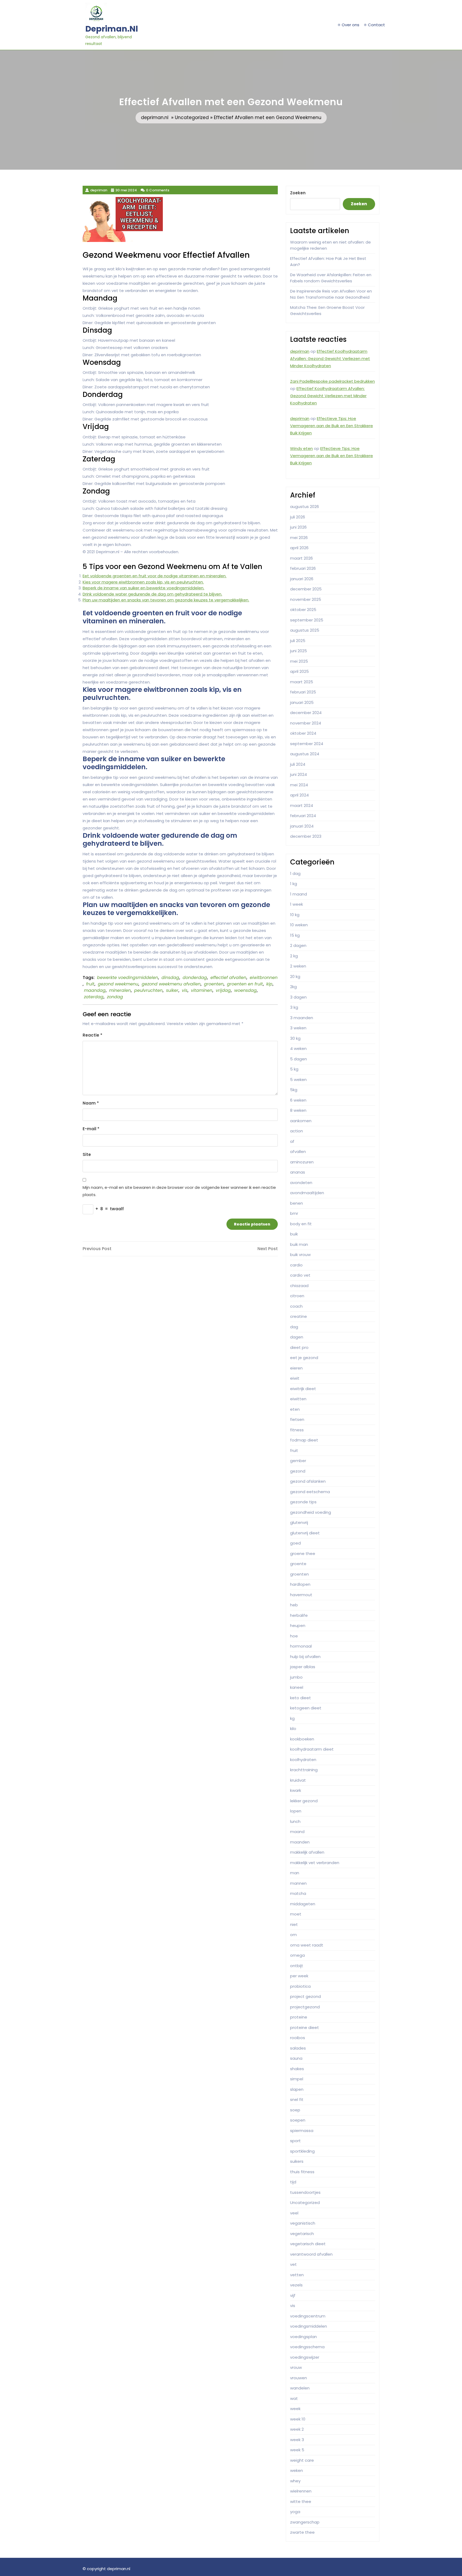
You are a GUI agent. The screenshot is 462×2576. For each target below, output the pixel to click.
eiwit (295, 1378)
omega (297, 1955)
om (293, 1935)
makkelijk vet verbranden (315, 1863)
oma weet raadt (307, 1945)
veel (294, 2213)
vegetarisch (302, 2234)
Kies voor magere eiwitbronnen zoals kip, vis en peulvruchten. (143, 582)
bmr (294, 1213)
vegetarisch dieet (308, 2244)
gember (298, 1461)
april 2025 (299, 671)
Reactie (93, 1035)
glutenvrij (299, 1522)
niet (294, 1924)
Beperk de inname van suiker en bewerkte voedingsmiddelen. (143, 588)
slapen (297, 2089)
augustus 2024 (305, 754)
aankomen (301, 1121)
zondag (115, 997)
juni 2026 (298, 527)
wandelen (300, 2388)
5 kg (294, 1069)
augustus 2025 (305, 630)
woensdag (245, 990)
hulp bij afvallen (305, 1657)
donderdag (195, 978)
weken (297, 2470)
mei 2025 (299, 661)
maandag (95, 990)
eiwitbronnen (264, 978)
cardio (296, 1265)
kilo (293, 1729)
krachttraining (304, 1770)
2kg (293, 987)
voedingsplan (303, 2337)
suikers (297, 2161)
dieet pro (299, 1347)
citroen (297, 1296)
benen (297, 1203)
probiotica (300, 1986)
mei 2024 (299, 785)
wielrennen (301, 2491)
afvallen (298, 1152)
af (292, 1141)
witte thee (301, 2501)
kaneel (297, 1687)
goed (295, 1543)
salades (298, 2048)
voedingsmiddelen (309, 2326)
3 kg (294, 1007)
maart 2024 (302, 805)
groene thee (303, 1553)
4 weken (298, 1048)
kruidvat (298, 1780)
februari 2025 (303, 692)
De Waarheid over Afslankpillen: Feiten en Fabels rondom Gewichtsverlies (331, 278)
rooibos (298, 2038)
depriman (300, 351)
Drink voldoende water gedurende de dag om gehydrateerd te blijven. (152, 594)
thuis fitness (302, 2172)
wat (294, 2398)
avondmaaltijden (307, 1193)
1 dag (295, 873)
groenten (214, 984)
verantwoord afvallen (311, 2254)
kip (269, 984)
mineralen (120, 990)
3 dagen (298, 997)
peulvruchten (148, 990)
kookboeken (302, 1739)
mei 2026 (299, 538)
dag (294, 1327)
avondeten (301, 1183)
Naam (91, 1103)
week (295, 2409)
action (297, 1131)
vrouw (296, 2367)
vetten (297, 2275)
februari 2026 (303, 568)
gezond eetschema (310, 1492)
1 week (297, 904)
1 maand (299, 894)
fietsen (297, 1419)
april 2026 (299, 548)
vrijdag (223, 990)
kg (292, 1718)
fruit (90, 984)
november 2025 (306, 599)
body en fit (301, 1224)
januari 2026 (302, 579)
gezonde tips (303, 1502)
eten (295, 1409)
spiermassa (302, 2131)
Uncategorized (192, 117)
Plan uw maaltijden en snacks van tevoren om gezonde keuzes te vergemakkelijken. (166, 600)
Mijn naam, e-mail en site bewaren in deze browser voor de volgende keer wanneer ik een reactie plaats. (179, 1191)
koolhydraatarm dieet (312, 1749)
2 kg (294, 956)
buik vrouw (300, 1255)
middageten (303, 1904)
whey (295, 2481)
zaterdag (94, 997)
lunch (295, 1821)
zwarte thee (302, 2532)
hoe (294, 1636)
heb (294, 1605)
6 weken (298, 1100)
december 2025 (306, 589)
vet (293, 2264)
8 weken (298, 1110)
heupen (298, 1625)
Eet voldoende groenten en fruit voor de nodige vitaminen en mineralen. (155, 576)
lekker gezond (304, 1801)
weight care (302, 2460)
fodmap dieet (304, 1440)
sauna (296, 2058)
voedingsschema (307, 2347)
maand (297, 1832)
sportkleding (302, 2151)
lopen (296, 1811)
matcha (298, 1893)
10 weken (299, 925)
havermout (301, 1595)
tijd (293, 2182)
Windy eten (301, 448)
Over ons (351, 25)
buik (294, 1234)
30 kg (295, 1038)
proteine (299, 2017)
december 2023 (306, 836)
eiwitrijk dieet (303, 1389)
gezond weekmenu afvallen (171, 984)
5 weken (298, 1080)
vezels (296, 2285)
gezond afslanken (308, 1481)
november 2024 (306, 723)
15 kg (295, 935)
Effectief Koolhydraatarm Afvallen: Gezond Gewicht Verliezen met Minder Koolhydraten (330, 358)
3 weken (298, 1028)
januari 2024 (302, 826)
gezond (298, 1471)
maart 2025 (302, 682)
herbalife (299, 1615)
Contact (376, 25)
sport (295, 2141)
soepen (298, 2120)
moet (296, 1914)
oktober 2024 (303, 733)
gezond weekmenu (118, 984)
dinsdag (170, 978)
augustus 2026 (305, 507)
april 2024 (299, 795)
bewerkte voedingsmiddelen (128, 978)
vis (185, 990)
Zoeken (298, 193)
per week (299, 1976)
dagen (297, 1337)
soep (295, 2110)
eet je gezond (304, 1358)
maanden (300, 1842)
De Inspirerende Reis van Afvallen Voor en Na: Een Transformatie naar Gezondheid (331, 294)
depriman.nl (112, 29)
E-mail (91, 1129)
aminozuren (302, 1162)
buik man (299, 1244)
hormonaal (301, 1646)
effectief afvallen (228, 978)
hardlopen (300, 1584)
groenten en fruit (245, 984)
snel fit (297, 2099)
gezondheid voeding (311, 1512)
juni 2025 (299, 651)
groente (298, 1564)
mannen (298, 1883)
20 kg (295, 976)
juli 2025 (298, 641)
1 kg (294, 884)
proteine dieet (305, 2027)
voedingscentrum (308, 2316)
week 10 (298, 2419)
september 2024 (307, 744)
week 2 (297, 2429)
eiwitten (298, 1399)
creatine (299, 1316)
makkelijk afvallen (307, 1852)
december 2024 (306, 713)
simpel (297, 2079)
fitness (297, 1430)
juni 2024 (299, 774)
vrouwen (299, 2378)
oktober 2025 (303, 610)
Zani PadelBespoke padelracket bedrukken (332, 381)
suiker (172, 990)
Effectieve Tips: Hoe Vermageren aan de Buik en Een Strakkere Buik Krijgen (332, 426)
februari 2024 (303, 816)
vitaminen (202, 990)
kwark (296, 1790)
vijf (293, 2295)
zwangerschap (305, 2522)
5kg (294, 1090)
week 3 (297, 2440)
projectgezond (305, 2007)
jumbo (296, 1677)
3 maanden (302, 1018)
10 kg (295, 915)
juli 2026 (298, 517)
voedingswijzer (305, 2357)
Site (87, 1154)
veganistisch (303, 2223)
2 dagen (298, 945)
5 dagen (299, 1059)
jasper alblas (303, 1667)
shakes (297, 2069)
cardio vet (300, 1275)
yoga (295, 2512)
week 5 (297, 2450)
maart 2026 (301, 558)
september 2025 (307, 620)
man (295, 1873)
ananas (298, 1172)
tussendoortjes (305, 2192)
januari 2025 (302, 702)
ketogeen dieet (306, 1708)
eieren (296, 1368)
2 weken (298, 966)
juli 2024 (298, 764)
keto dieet (301, 1698)
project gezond (305, 1996)
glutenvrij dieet (305, 1533)
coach (296, 1306)
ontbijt (297, 1966)
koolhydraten (303, 1760)
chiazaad (299, 1286)
